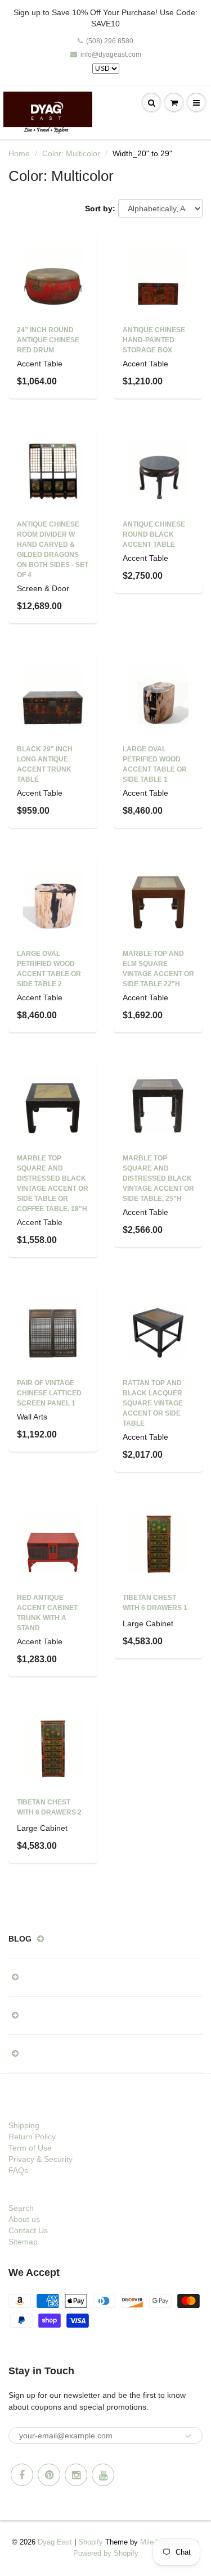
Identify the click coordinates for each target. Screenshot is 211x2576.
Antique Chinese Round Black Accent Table (154, 534)
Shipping (24, 2125)
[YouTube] (103, 2475)
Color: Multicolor (71, 153)
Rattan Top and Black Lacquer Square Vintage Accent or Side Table (153, 1403)
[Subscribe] (188, 2436)
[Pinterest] (49, 2475)
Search (21, 2208)
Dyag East (55, 2542)
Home (19, 153)
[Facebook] (22, 2475)
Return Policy (32, 2137)
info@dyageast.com (111, 55)
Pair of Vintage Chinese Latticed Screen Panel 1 (49, 1393)
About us (24, 2219)
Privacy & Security (41, 2159)
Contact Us (28, 2230)
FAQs (18, 2170)
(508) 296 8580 (110, 41)
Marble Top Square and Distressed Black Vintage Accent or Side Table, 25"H (158, 1178)
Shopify (91, 2542)
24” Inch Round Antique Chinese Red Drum (48, 340)
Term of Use (30, 2148)
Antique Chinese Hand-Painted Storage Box (154, 340)
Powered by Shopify (106, 2553)
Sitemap (23, 2242)
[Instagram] (76, 2475)
